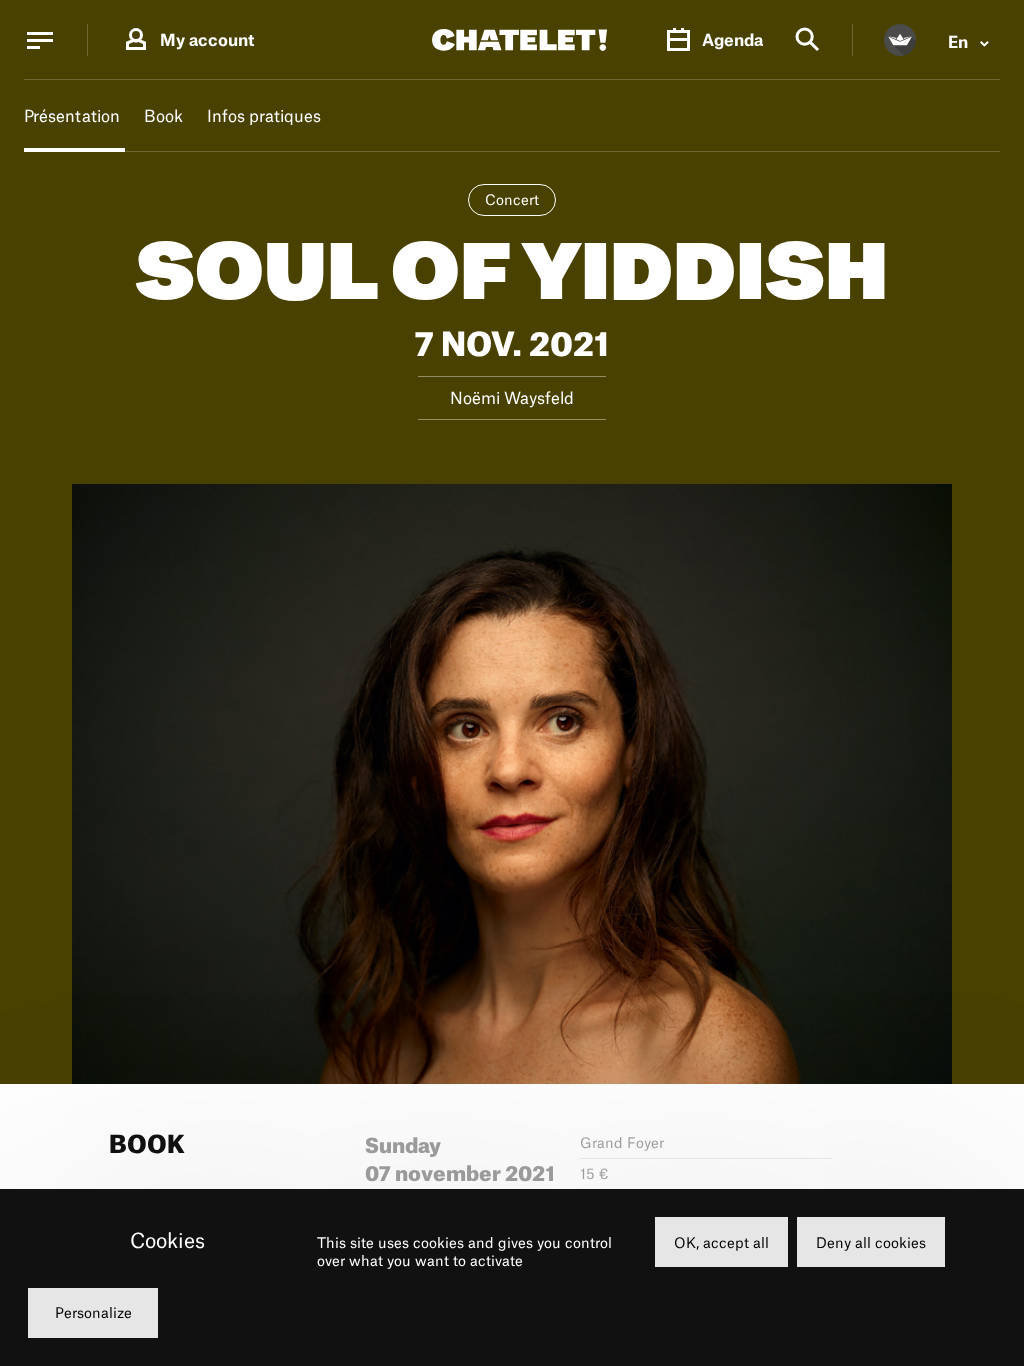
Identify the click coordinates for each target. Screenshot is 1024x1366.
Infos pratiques (264, 116)
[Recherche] (807, 40)
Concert (512, 199)
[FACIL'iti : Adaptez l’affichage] (900, 40)
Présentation (72, 116)
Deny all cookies (871, 1242)
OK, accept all (721, 1242)
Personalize (93, 1312)
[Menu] (40, 40)
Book (163, 116)
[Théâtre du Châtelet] (519, 40)
